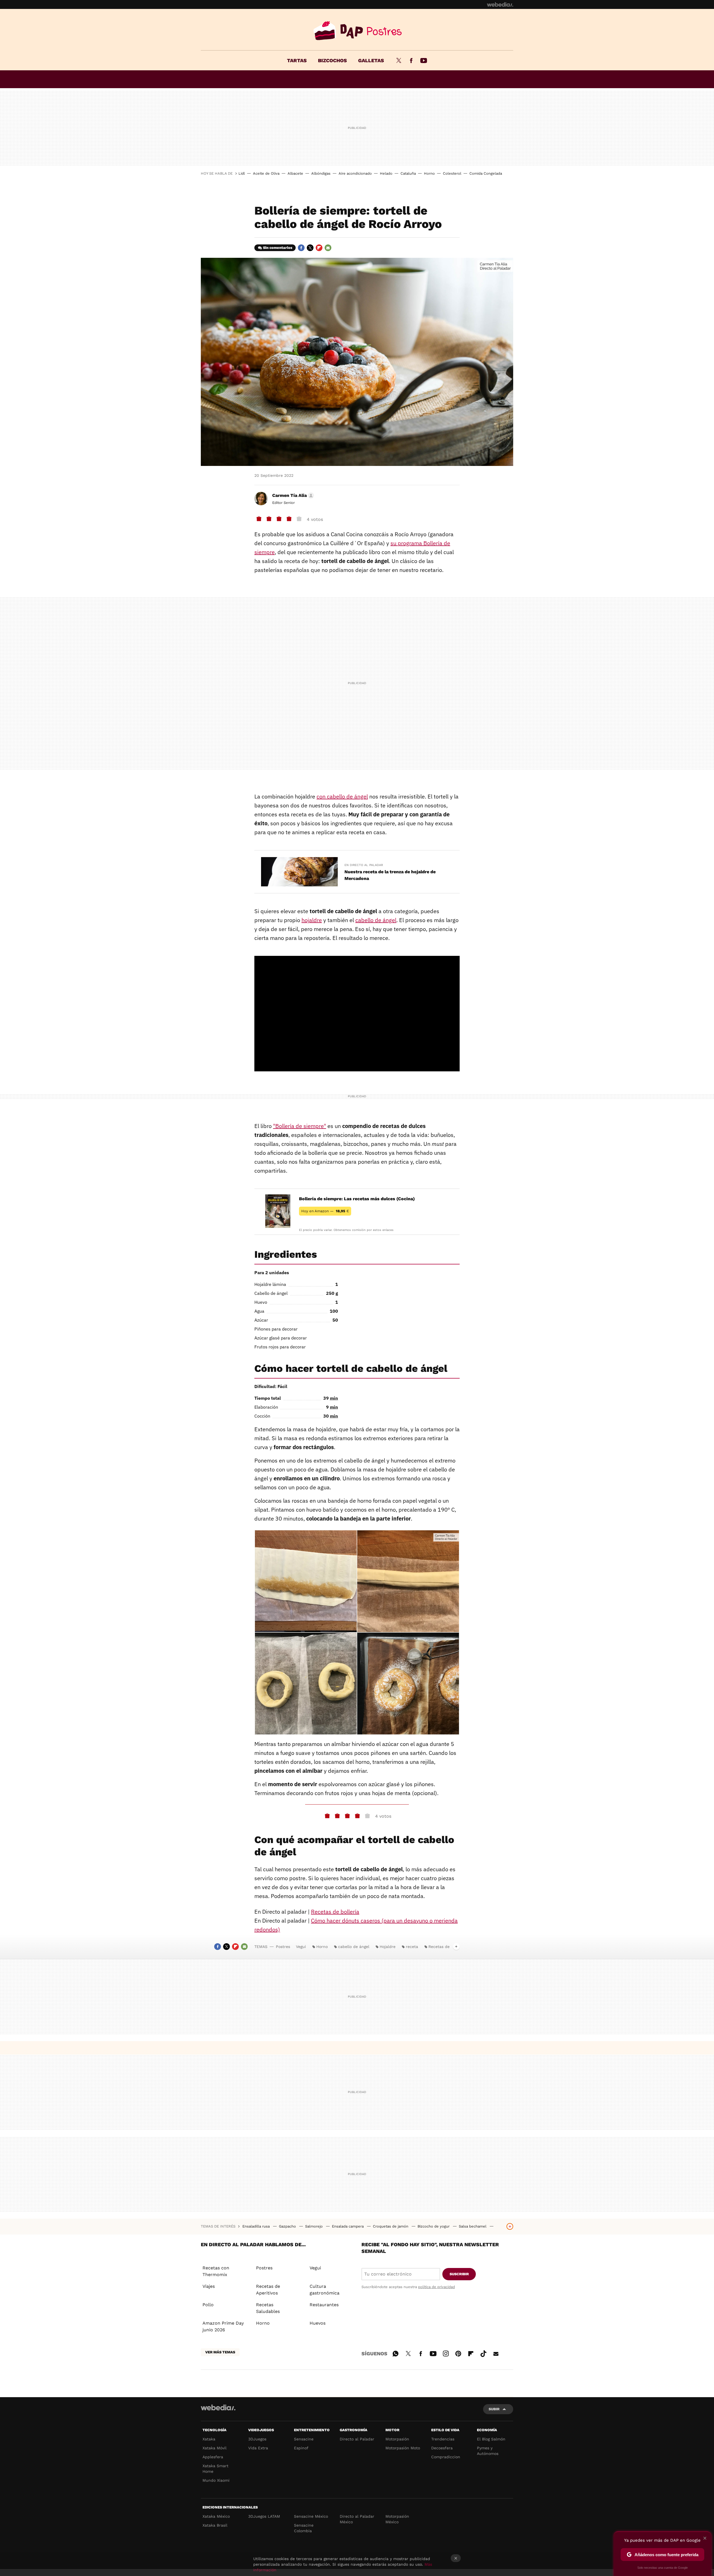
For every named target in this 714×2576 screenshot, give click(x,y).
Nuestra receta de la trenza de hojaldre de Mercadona (390, 875)
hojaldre (312, 920)
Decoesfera (442, 2448)
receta (412, 1947)
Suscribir (459, 2274)
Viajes (209, 2286)
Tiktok (483, 2353)
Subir (494, 2409)
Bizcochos (332, 60)
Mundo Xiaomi (216, 2480)
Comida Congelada (486, 173)
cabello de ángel (376, 920)
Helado (386, 173)
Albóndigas (321, 173)
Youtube (424, 61)
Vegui (301, 1947)
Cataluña (408, 173)
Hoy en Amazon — (325, 1211)
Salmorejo (314, 2226)
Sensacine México (311, 2516)
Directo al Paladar (357, 2439)
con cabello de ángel (342, 796)
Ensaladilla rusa (257, 2226)
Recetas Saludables (268, 2308)
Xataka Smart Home (215, 2469)
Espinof (301, 2448)
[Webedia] (500, 4)
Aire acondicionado (355, 173)
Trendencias (443, 2439)
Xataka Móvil (214, 2448)
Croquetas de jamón (391, 2226)
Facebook (411, 61)
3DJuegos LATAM (264, 2516)
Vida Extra (258, 2448)
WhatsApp (395, 2353)
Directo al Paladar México (357, 2519)
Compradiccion (446, 2457)
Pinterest (458, 2353)
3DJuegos (257, 2439)
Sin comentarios (278, 248)
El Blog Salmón (491, 2439)
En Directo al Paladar (364, 865)
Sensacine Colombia (304, 2528)
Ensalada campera (348, 2226)
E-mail (328, 248)
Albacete (295, 173)
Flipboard (319, 248)
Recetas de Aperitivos (268, 2290)
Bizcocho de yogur (434, 2226)
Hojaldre (388, 1947)
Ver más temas (220, 2352)
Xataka (209, 2439)
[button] (292, 496)
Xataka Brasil (215, 2525)
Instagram (446, 2353)
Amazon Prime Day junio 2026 (223, 2326)
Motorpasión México (397, 2519)
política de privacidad (436, 2287)
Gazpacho (288, 2226)
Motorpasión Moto (403, 2448)
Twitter (399, 61)
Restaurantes (324, 2305)
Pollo (208, 2305)
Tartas (297, 60)
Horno (429, 173)
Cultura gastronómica (325, 2290)
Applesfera (213, 2457)
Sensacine (304, 2439)
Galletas (371, 60)
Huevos (318, 2323)
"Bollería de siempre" (300, 1126)
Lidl (242, 173)
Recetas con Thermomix (216, 2271)
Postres (357, 31)
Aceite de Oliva (266, 173)
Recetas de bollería (335, 1912)
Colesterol (452, 173)
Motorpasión (397, 2439)
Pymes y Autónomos (488, 2451)
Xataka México (216, 2516)
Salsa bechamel (473, 2226)
